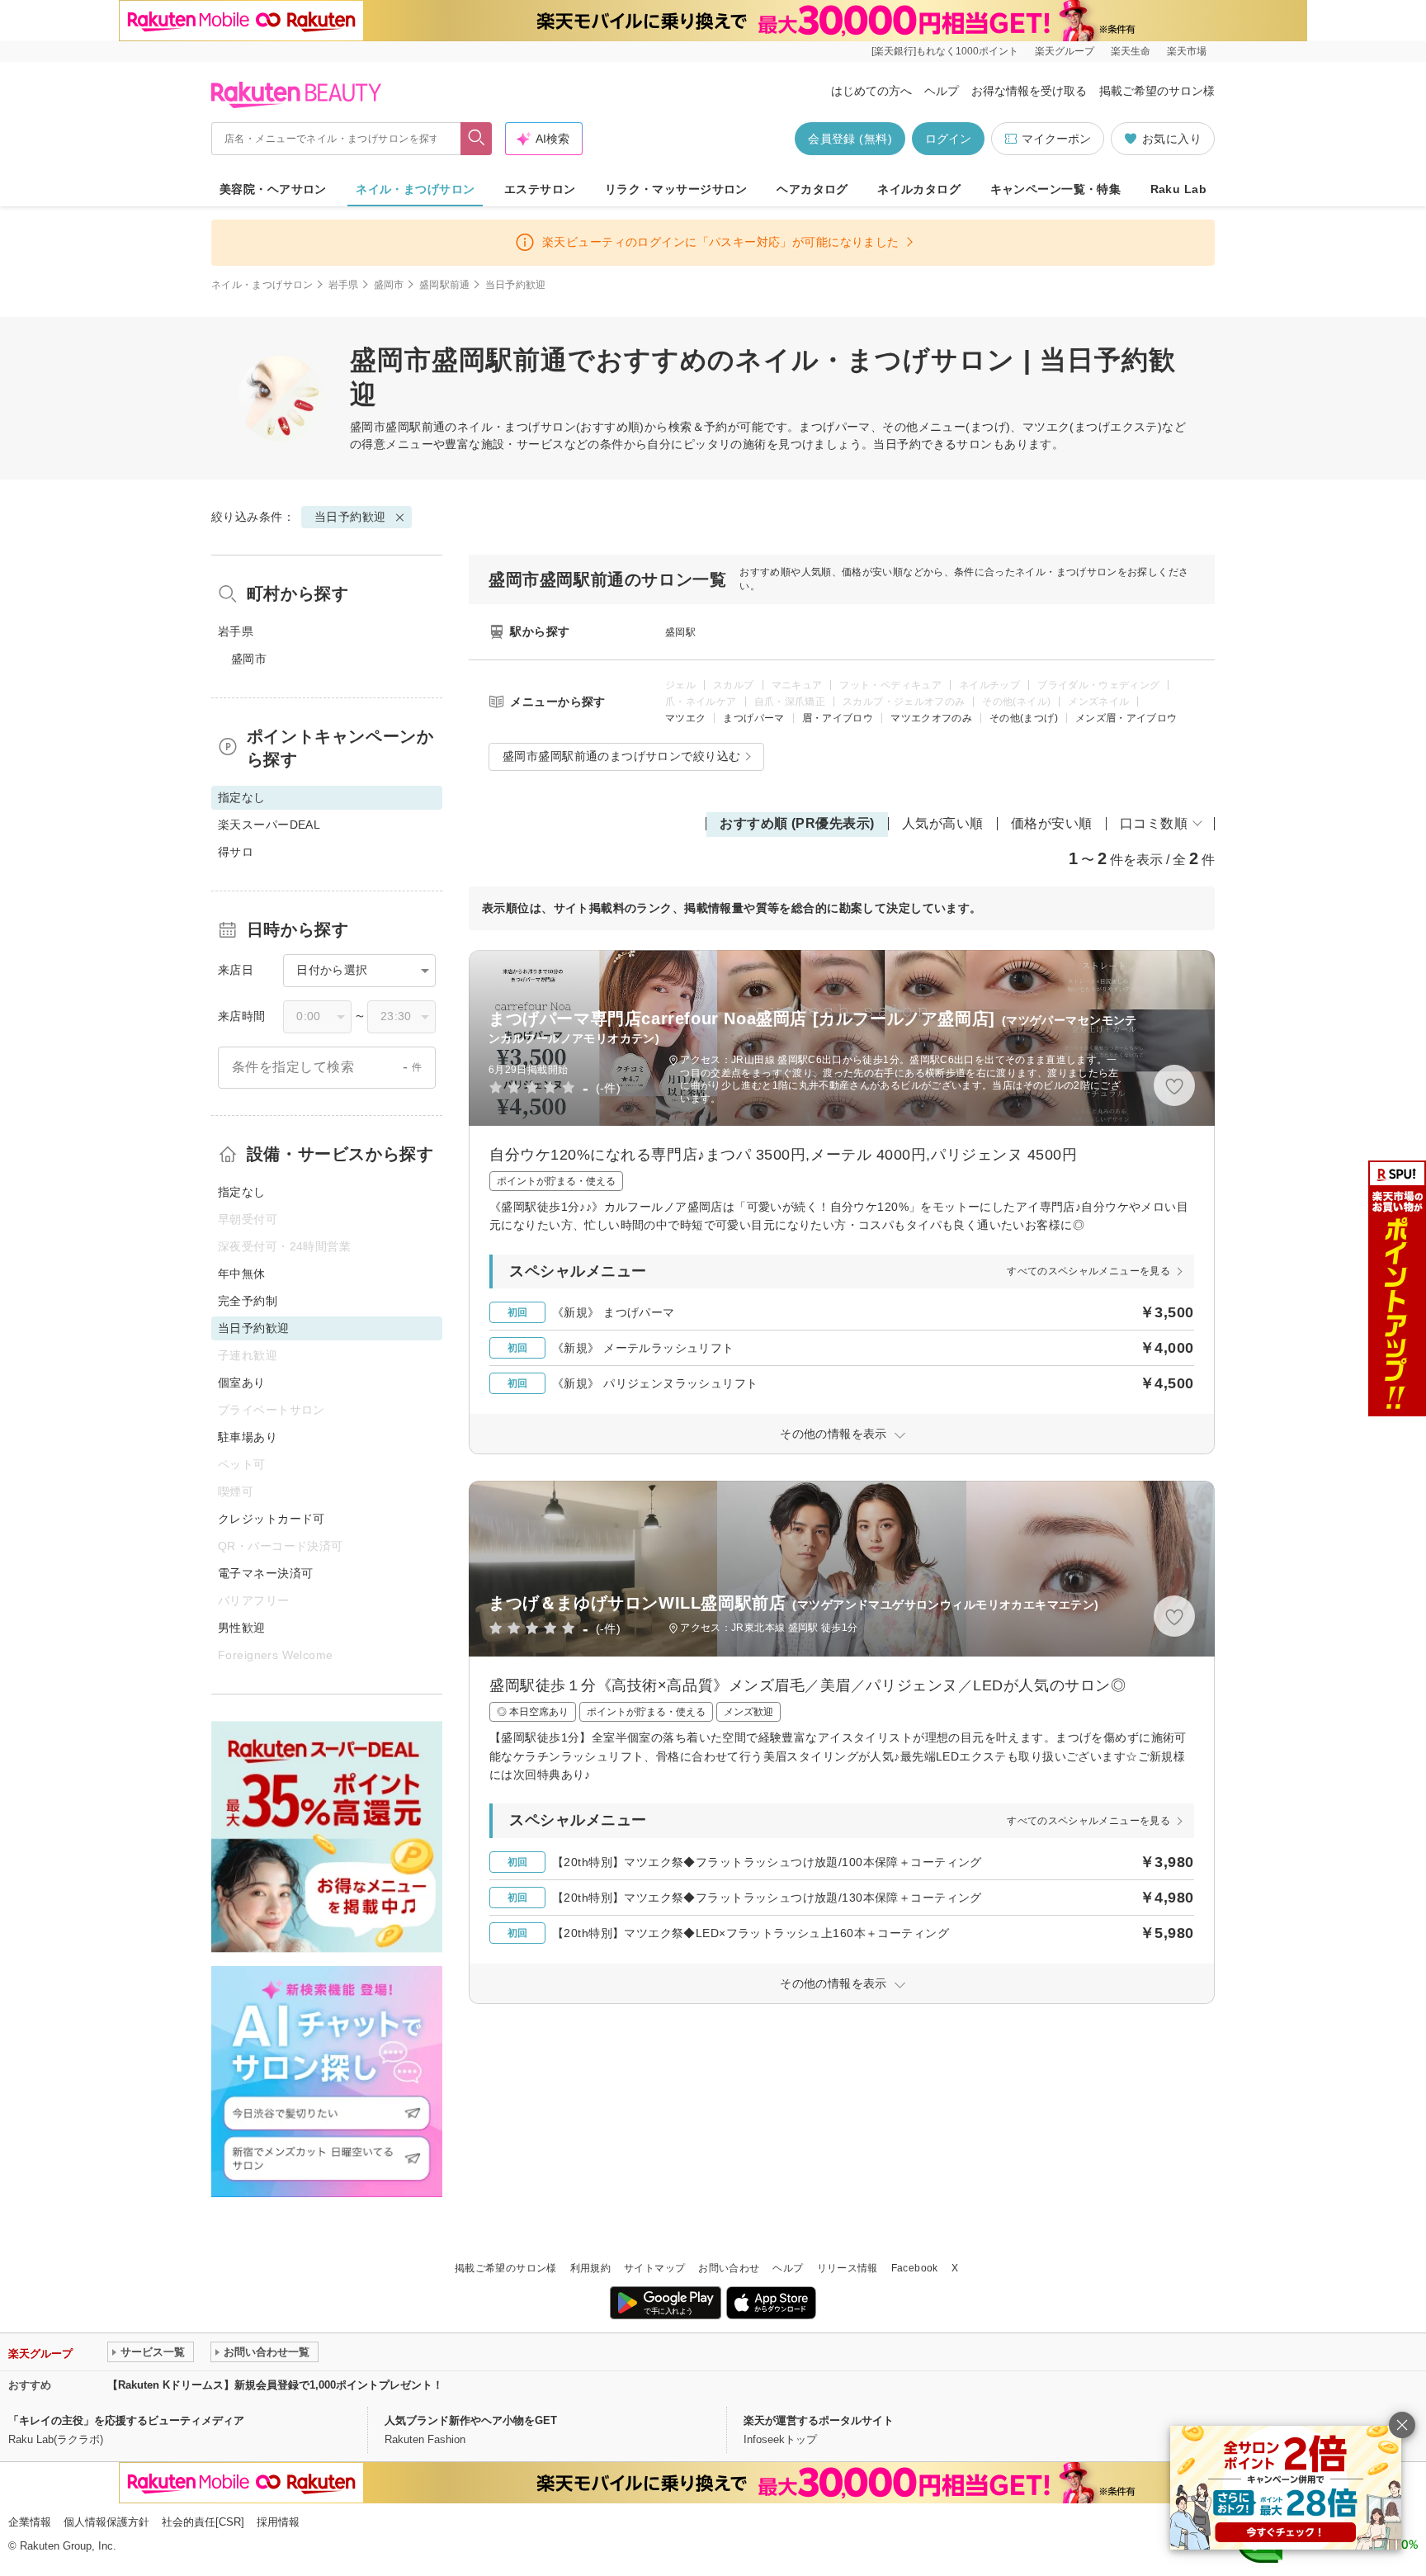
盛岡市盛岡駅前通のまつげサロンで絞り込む (621, 756)
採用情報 (278, 2522)
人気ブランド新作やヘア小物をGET (471, 2420)
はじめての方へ (871, 91)
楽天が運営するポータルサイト (819, 2420)
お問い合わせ (729, 2268)
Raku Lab (1178, 189)
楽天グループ (1065, 51)
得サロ (236, 852)
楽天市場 (1187, 51)
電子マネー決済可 (265, 1573)
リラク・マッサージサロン (676, 189)
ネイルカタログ (919, 189)
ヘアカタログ (812, 189)
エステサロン (540, 189)
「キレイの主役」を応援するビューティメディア (126, 2420)
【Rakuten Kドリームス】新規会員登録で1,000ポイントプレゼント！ (275, 2385)
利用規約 (590, 2268)
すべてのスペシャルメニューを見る (1088, 1271)
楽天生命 (1131, 51)
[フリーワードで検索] (477, 139)
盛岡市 (389, 285)
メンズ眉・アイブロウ (1126, 718)
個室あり (242, 1383)
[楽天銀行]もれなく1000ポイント (945, 51)
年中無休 (242, 1274)
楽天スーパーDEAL (269, 825)
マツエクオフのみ (931, 718)
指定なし (242, 1192)
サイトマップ (654, 2268)
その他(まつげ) (1024, 718)
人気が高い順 (943, 823)
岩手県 (344, 285)
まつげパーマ (753, 718)
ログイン (948, 139)
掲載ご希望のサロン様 (1157, 91)
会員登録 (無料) (850, 139)
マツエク (685, 718)
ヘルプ (942, 91)
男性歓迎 (242, 1628)
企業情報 (30, 2522)
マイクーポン (1056, 139)
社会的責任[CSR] (203, 2522)
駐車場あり (248, 1437)
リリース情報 (848, 2268)
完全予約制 (248, 1301)
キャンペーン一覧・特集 (1056, 189)
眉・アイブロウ (838, 718)
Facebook (915, 2268)
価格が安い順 (1052, 823)
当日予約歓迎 (350, 517)
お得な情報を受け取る (1029, 91)
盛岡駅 (680, 632)
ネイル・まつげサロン (415, 189)
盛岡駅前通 (445, 285)
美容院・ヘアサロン (273, 189)
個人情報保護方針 (106, 2522)
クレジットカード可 (272, 1519)
